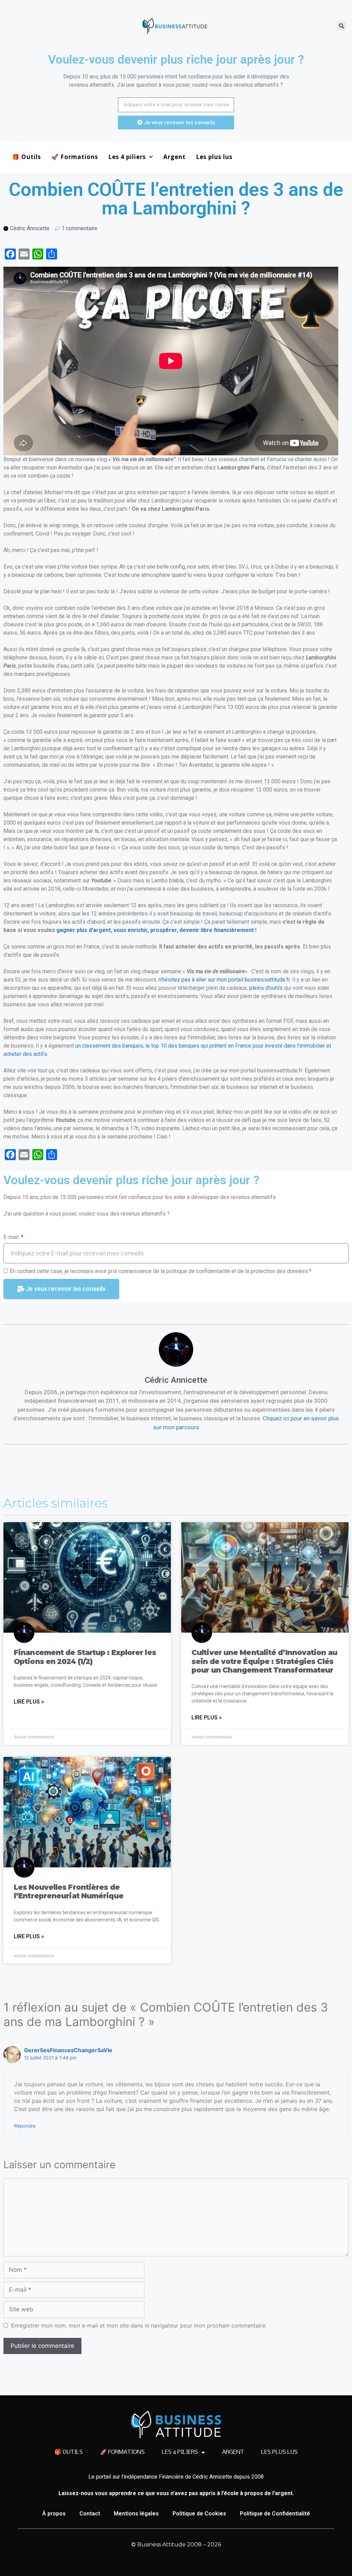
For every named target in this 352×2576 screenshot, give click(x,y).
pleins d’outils (266, 988)
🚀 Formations (75, 157)
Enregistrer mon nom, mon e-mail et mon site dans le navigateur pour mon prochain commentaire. (139, 2325)
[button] (342, 26)
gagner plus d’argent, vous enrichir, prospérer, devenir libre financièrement (156, 930)
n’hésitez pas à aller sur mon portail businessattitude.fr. (225, 980)
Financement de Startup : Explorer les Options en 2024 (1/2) (85, 1657)
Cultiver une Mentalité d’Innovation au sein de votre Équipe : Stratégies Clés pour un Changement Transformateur (264, 1661)
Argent (174, 157)
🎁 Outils (26, 157)
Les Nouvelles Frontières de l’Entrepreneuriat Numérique (69, 1891)
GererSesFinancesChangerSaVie (68, 2050)
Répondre (25, 2126)
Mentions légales (136, 2514)
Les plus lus (214, 157)
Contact (90, 2514)
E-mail (12, 1237)
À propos (54, 2514)
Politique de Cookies (199, 2514)
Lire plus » (29, 1702)
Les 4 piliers (127, 157)
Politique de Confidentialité (275, 2514)
